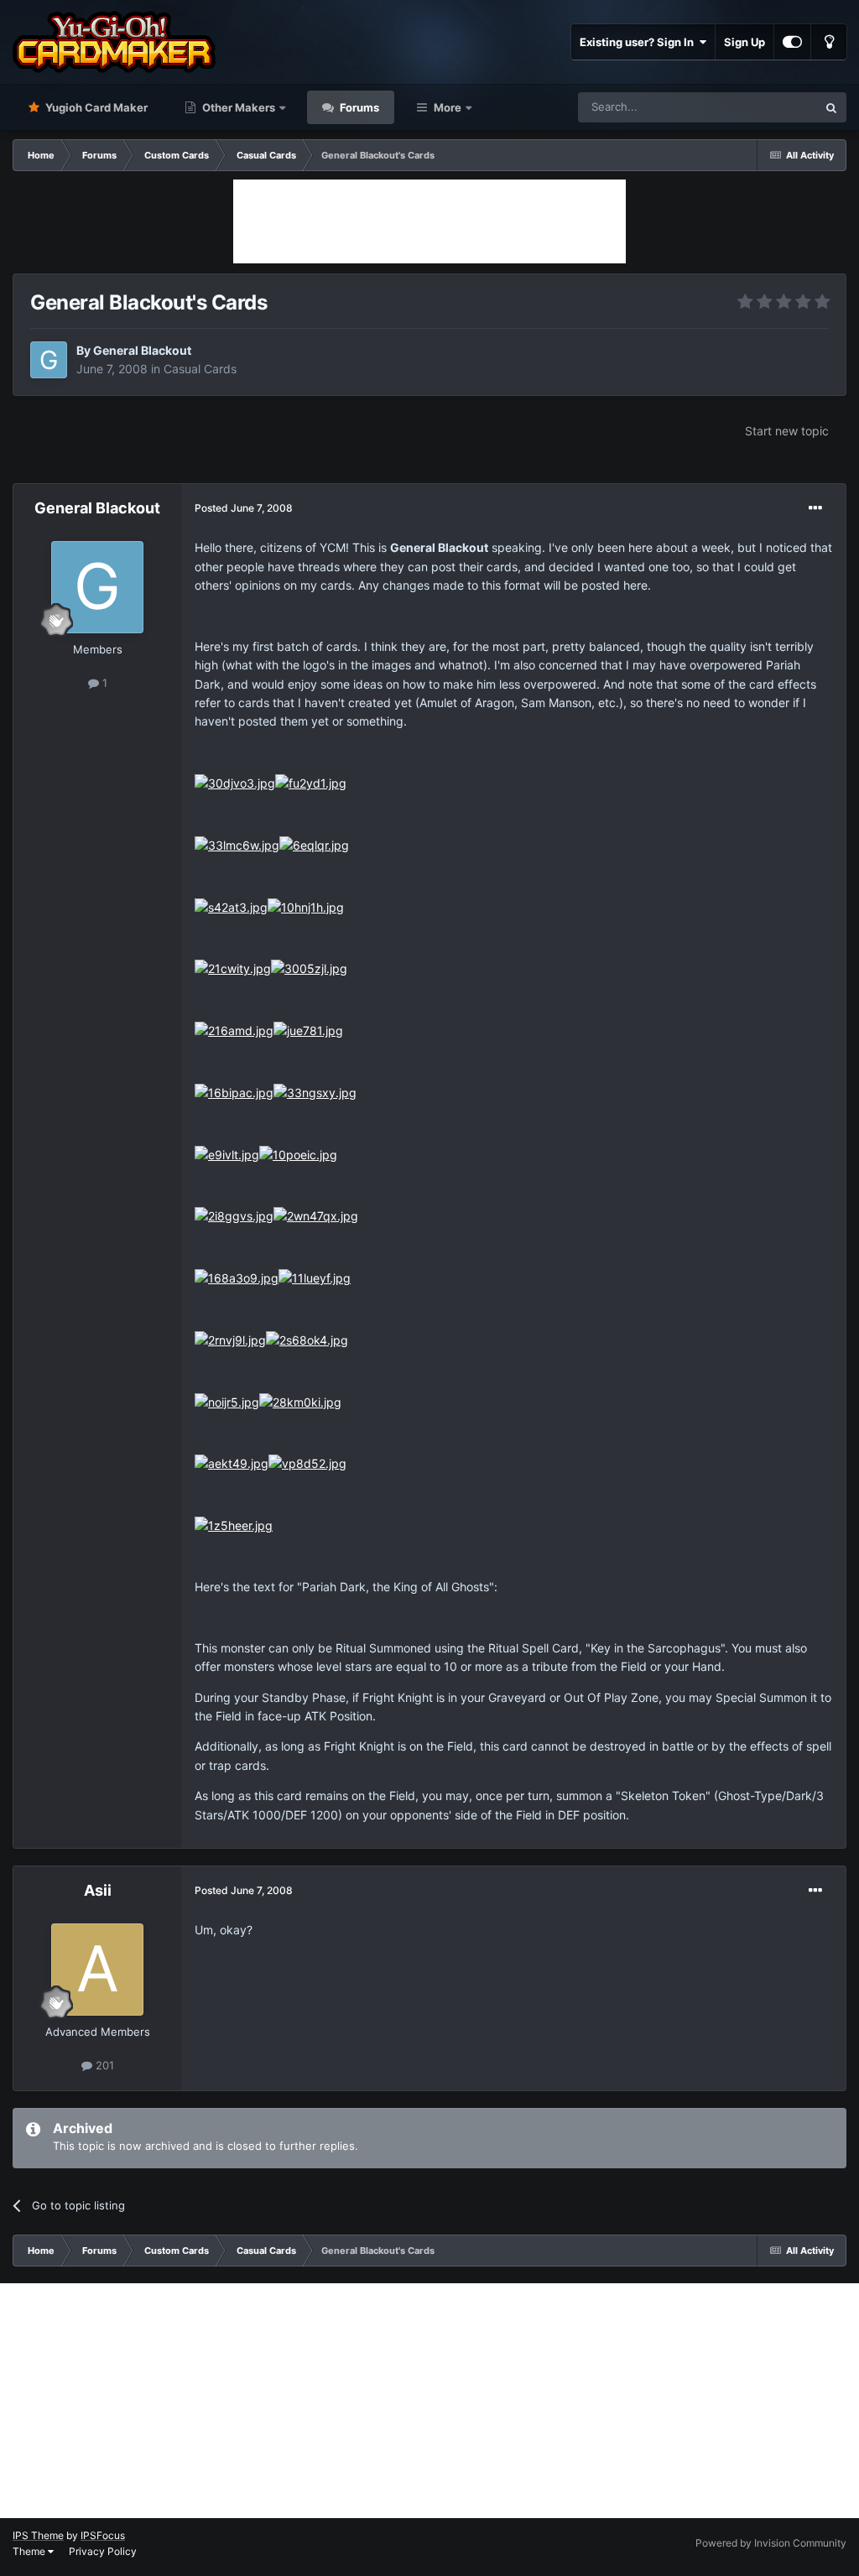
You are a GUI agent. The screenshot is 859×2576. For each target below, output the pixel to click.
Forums (358, 107)
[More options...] (815, 508)
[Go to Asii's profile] (97, 1970)
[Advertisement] (429, 221)
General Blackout (142, 350)
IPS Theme (38, 2535)
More (448, 107)
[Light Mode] (829, 42)
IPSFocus (103, 2535)
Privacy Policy (103, 2551)
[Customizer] (792, 42)
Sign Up (744, 42)
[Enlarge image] (235, 782)
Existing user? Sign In (639, 42)
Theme (30, 2551)
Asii (98, 1890)
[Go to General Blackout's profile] (49, 360)
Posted (244, 508)
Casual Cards (200, 369)
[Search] (831, 107)
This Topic (769, 107)
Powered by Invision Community (771, 2543)
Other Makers (237, 107)
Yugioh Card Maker (95, 107)
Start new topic (787, 431)
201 (103, 2065)
